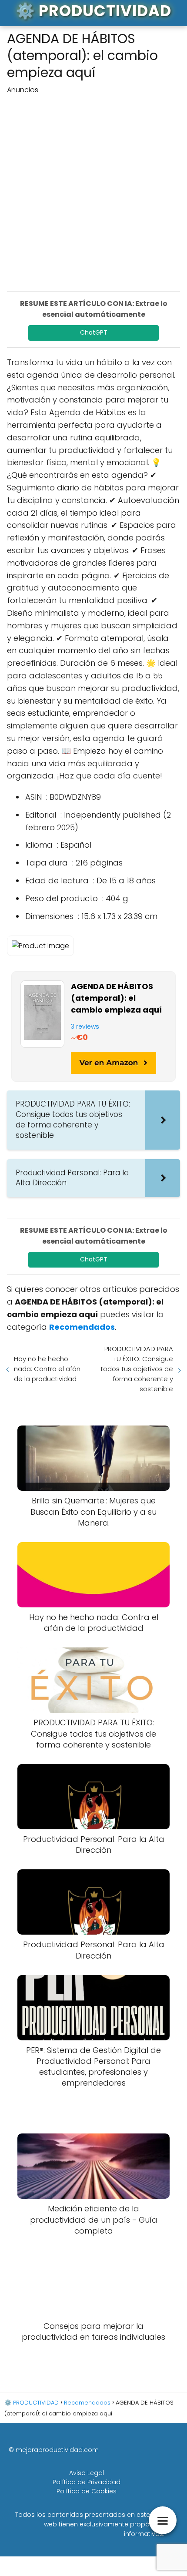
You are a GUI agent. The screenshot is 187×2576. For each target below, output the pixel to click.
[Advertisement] (93, 189)
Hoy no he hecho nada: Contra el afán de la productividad (47, 1369)
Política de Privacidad (87, 2482)
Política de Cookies (87, 2491)
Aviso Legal (87, 2473)
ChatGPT (94, 332)
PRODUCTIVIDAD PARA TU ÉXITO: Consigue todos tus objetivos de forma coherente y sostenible (137, 1369)
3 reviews (85, 1026)
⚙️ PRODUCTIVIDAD (93, 11)
